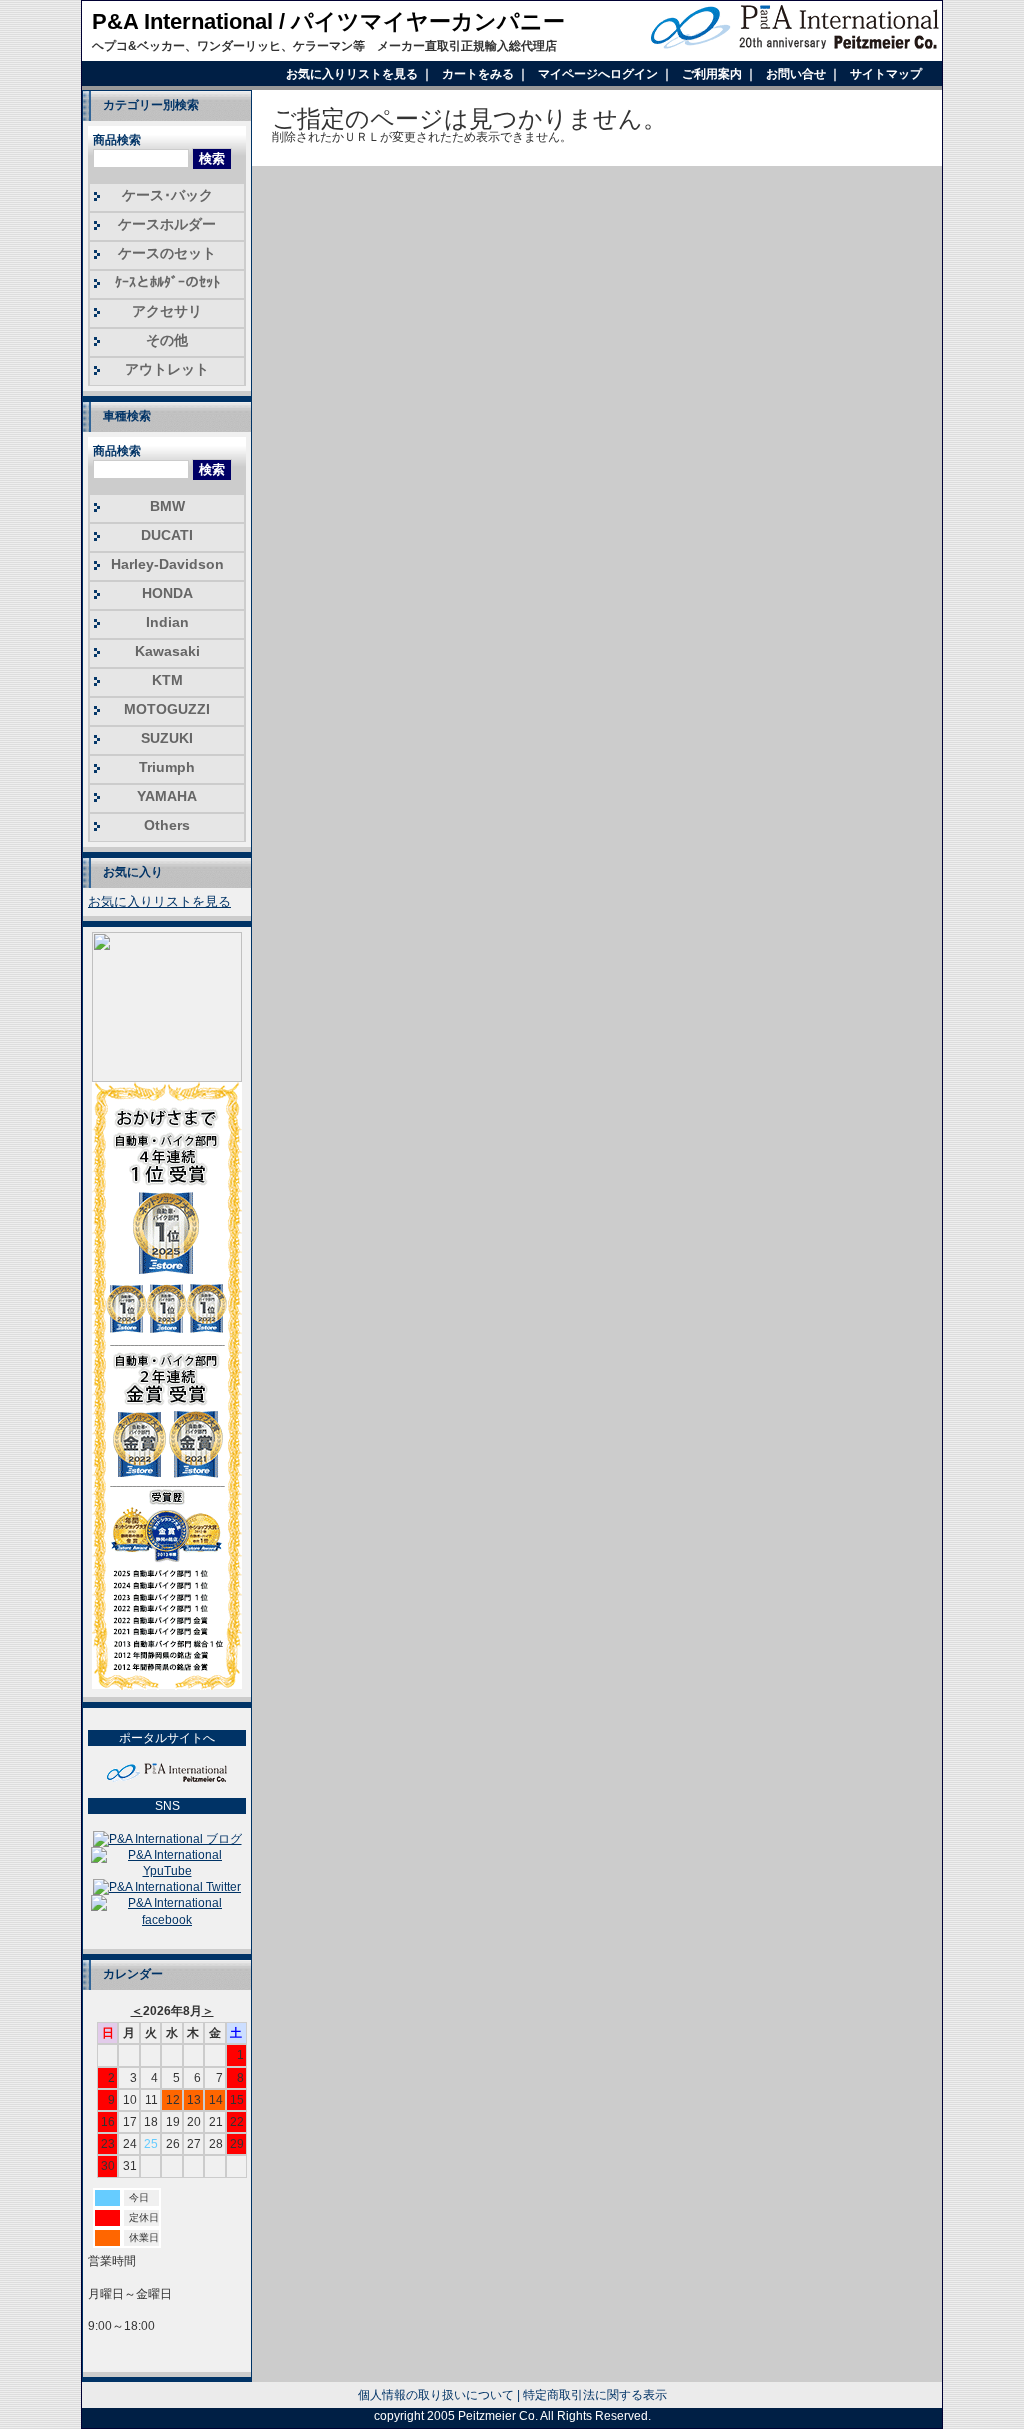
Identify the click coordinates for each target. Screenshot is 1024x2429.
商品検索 (117, 140)
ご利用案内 (713, 74)
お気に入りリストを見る (353, 74)
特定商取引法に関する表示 (595, 2395)
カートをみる (479, 74)
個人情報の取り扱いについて (436, 2395)
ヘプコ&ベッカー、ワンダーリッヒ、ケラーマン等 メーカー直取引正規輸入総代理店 (324, 46)
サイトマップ (886, 74)
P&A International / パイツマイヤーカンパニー (328, 21)
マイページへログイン (599, 74)
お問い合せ (797, 74)
